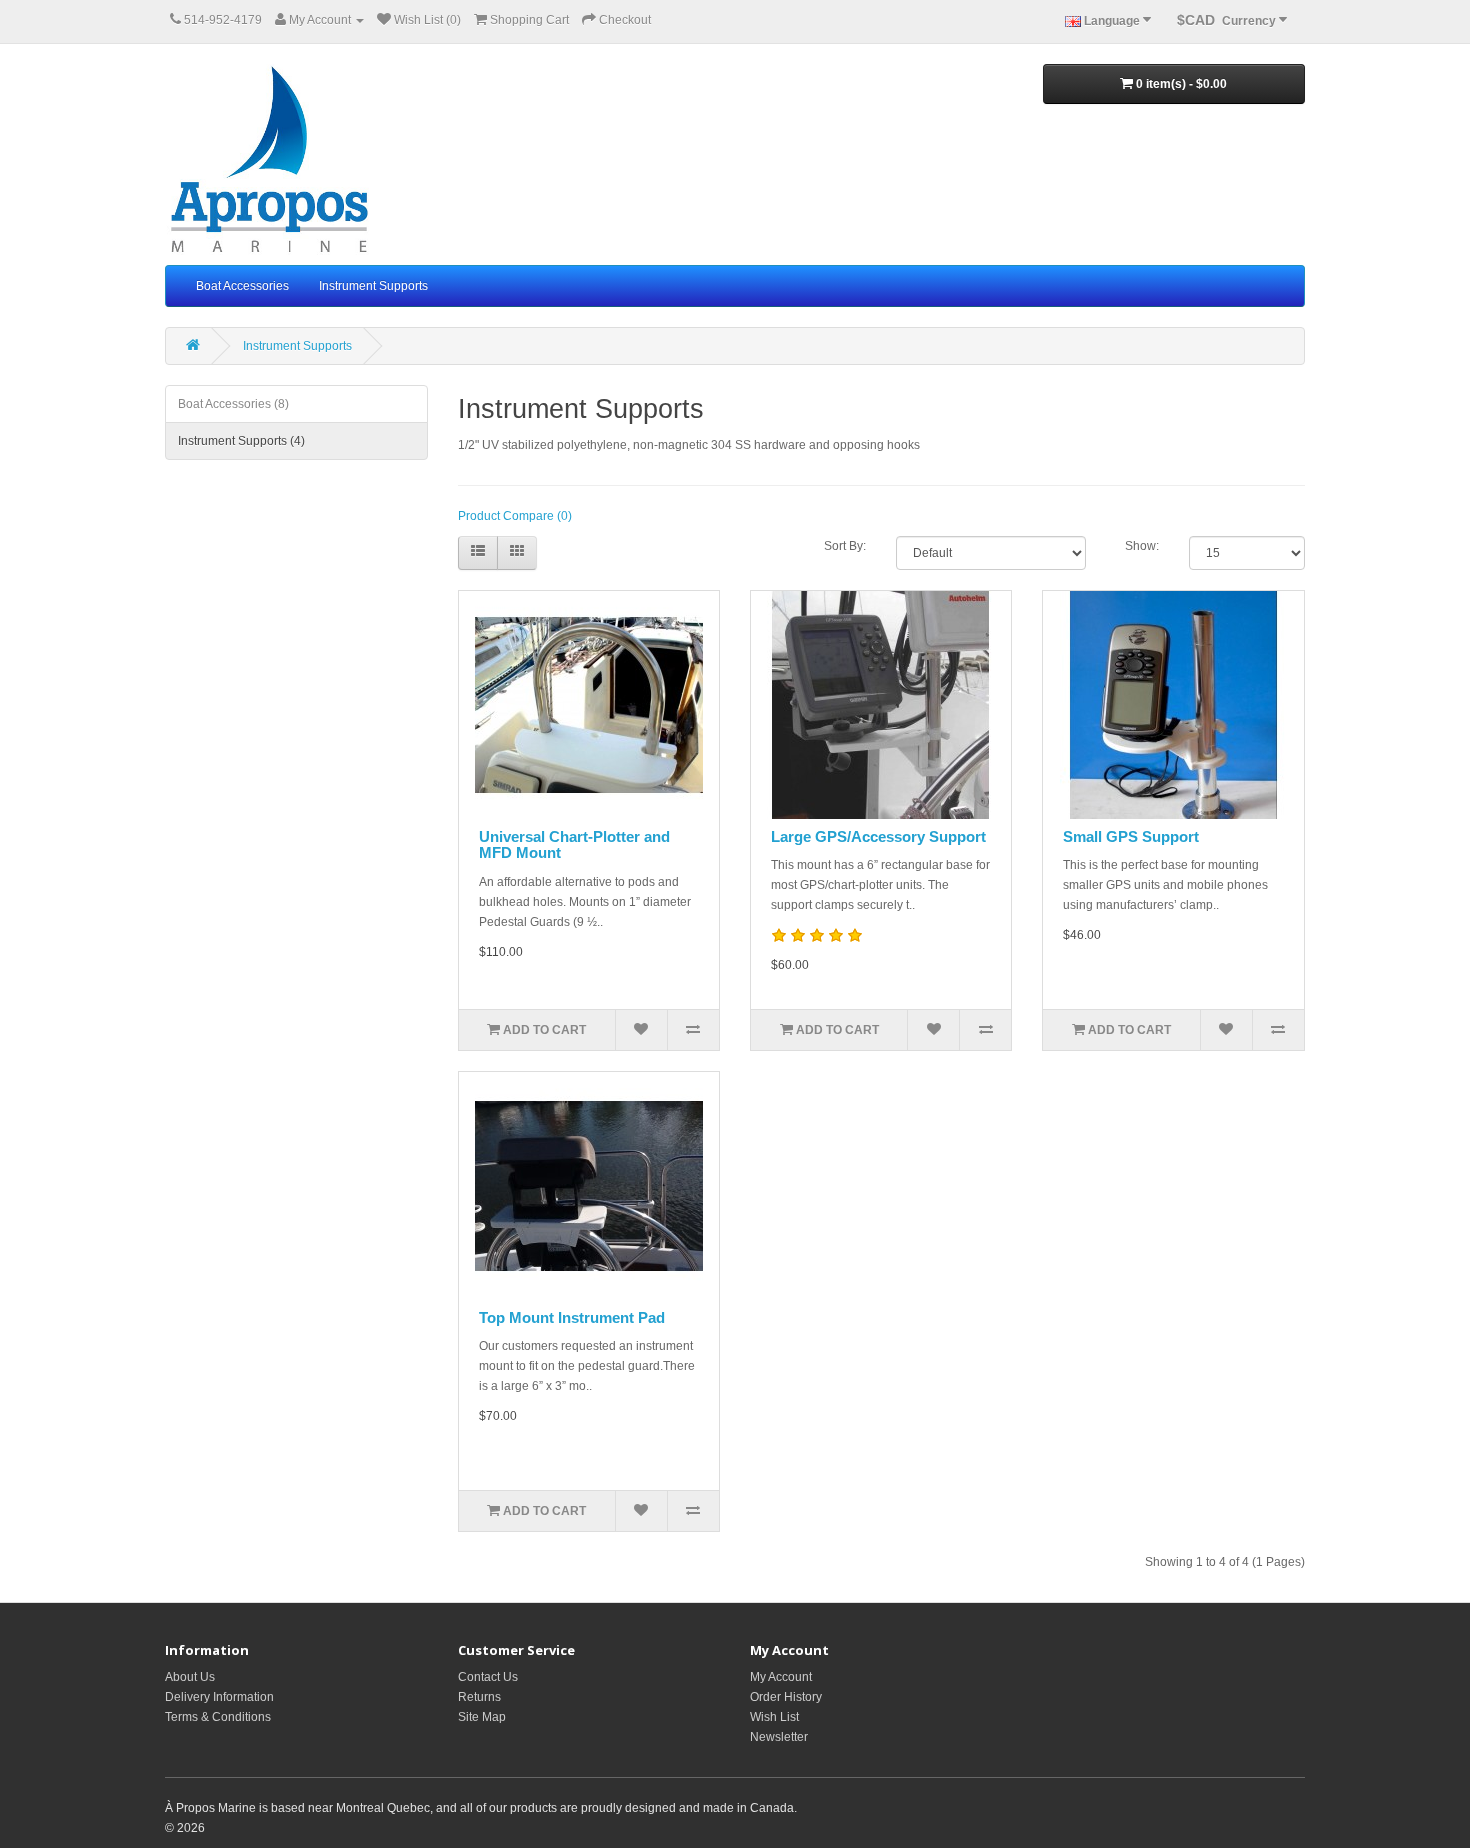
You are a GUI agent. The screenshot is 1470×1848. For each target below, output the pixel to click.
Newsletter (779, 1737)
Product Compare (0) (515, 516)
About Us (190, 1677)
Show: (1142, 546)
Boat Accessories (242, 286)
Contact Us (488, 1677)
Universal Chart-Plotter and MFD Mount (574, 845)
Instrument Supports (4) (241, 441)
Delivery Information (219, 1697)
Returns (479, 1697)
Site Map (482, 1717)
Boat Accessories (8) (233, 404)
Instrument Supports (373, 286)
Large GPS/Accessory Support (878, 836)
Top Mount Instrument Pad (572, 1317)
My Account (781, 1677)
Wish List (774, 1717)
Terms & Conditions (218, 1717)
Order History (786, 1697)
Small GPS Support (1131, 836)
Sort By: (845, 546)
